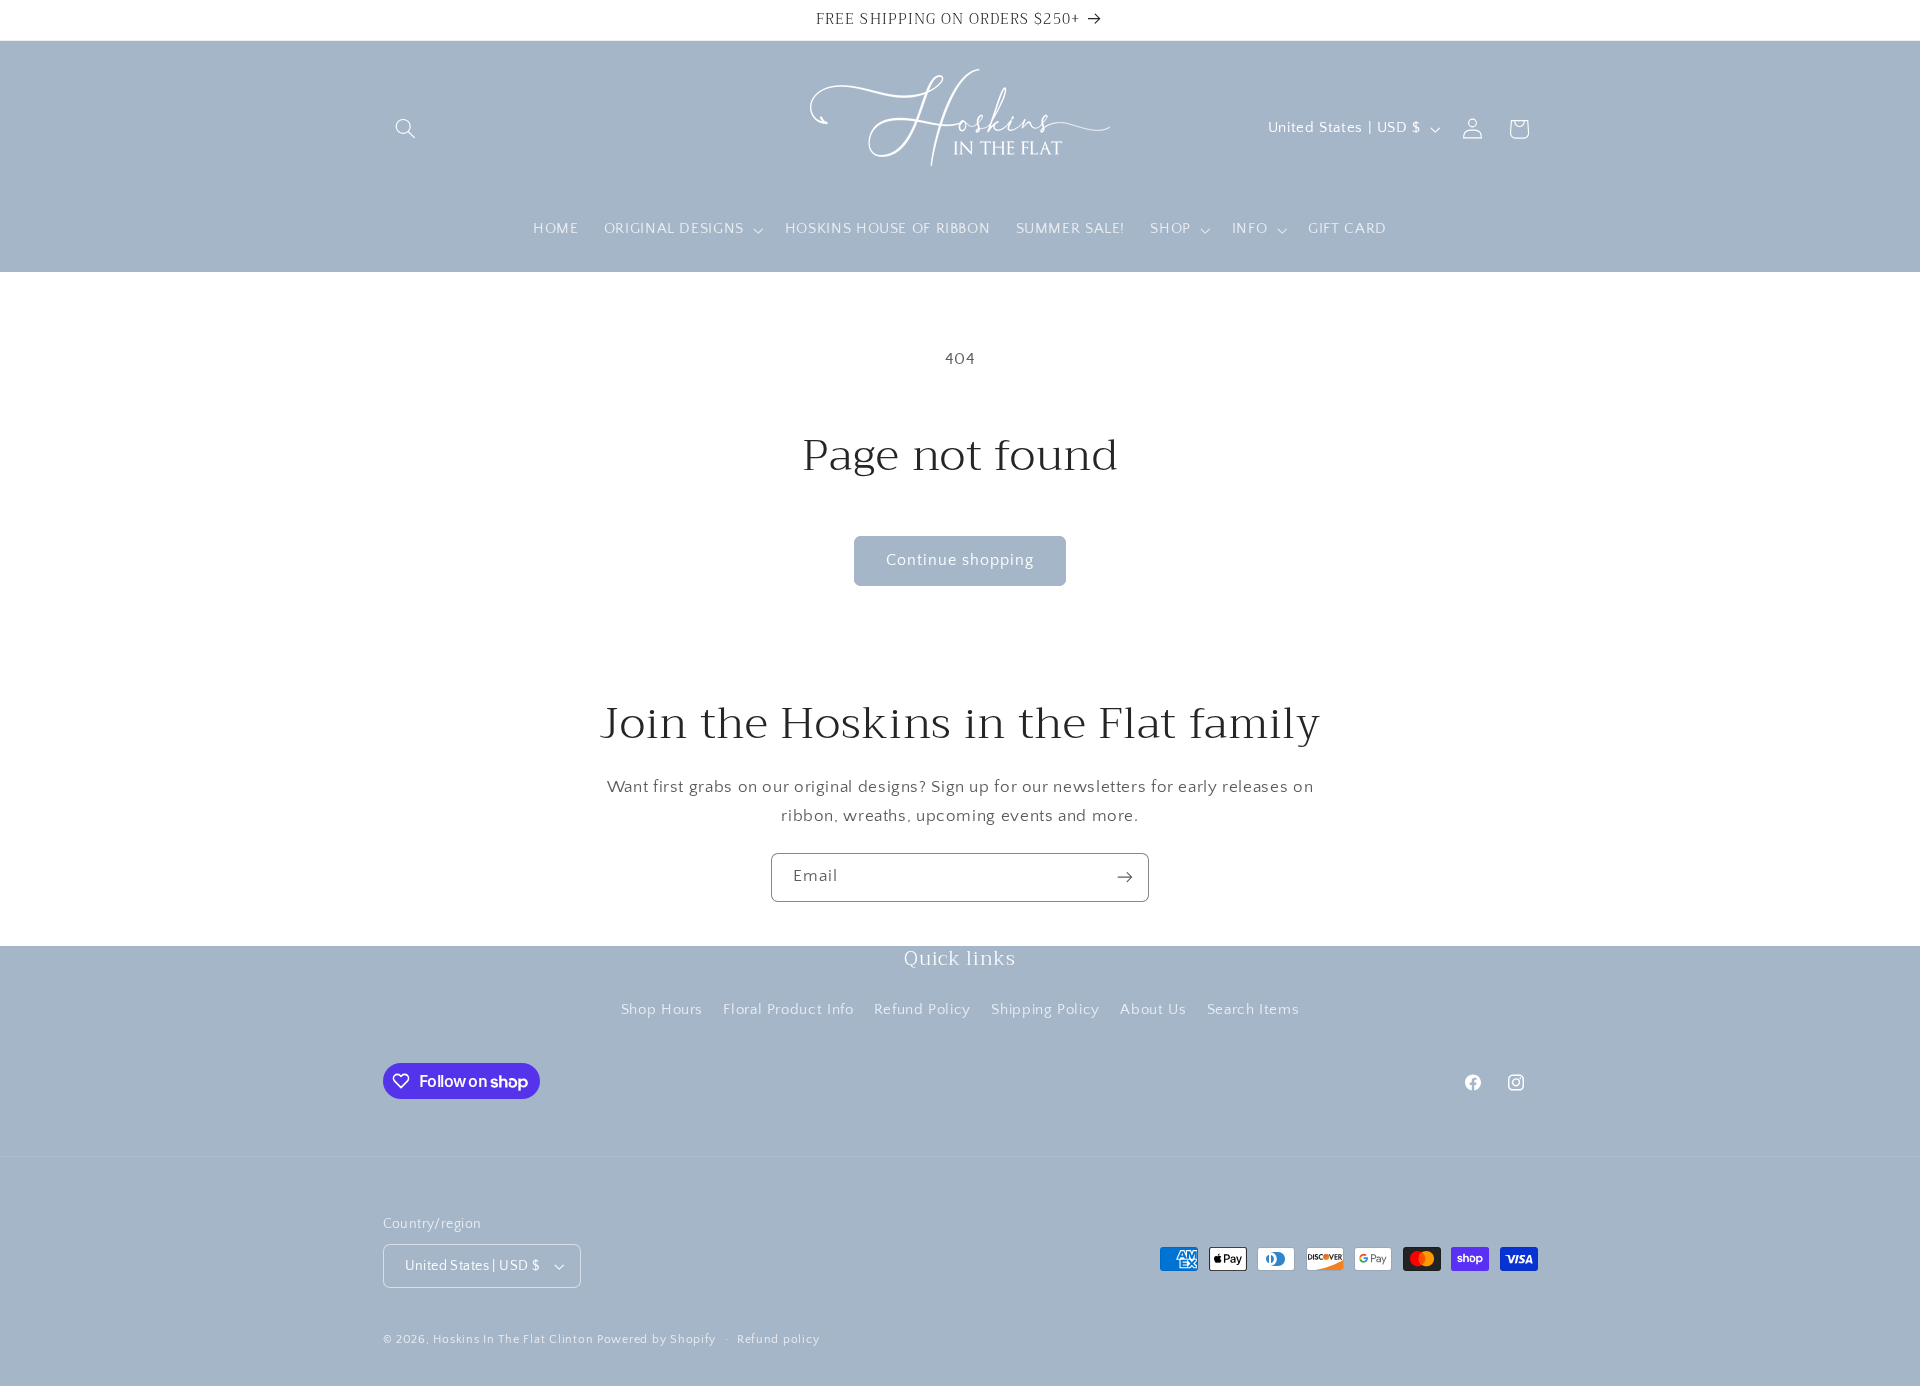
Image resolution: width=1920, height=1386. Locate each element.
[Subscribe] (1125, 877)
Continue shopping (960, 560)
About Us (1153, 1010)
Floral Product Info (788, 1010)
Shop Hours (662, 1010)
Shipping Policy (1045, 1010)
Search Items (1253, 1010)
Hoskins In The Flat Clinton (513, 1339)
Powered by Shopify (656, 1339)
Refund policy (778, 1339)
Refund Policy (922, 1010)
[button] (406, 129)
